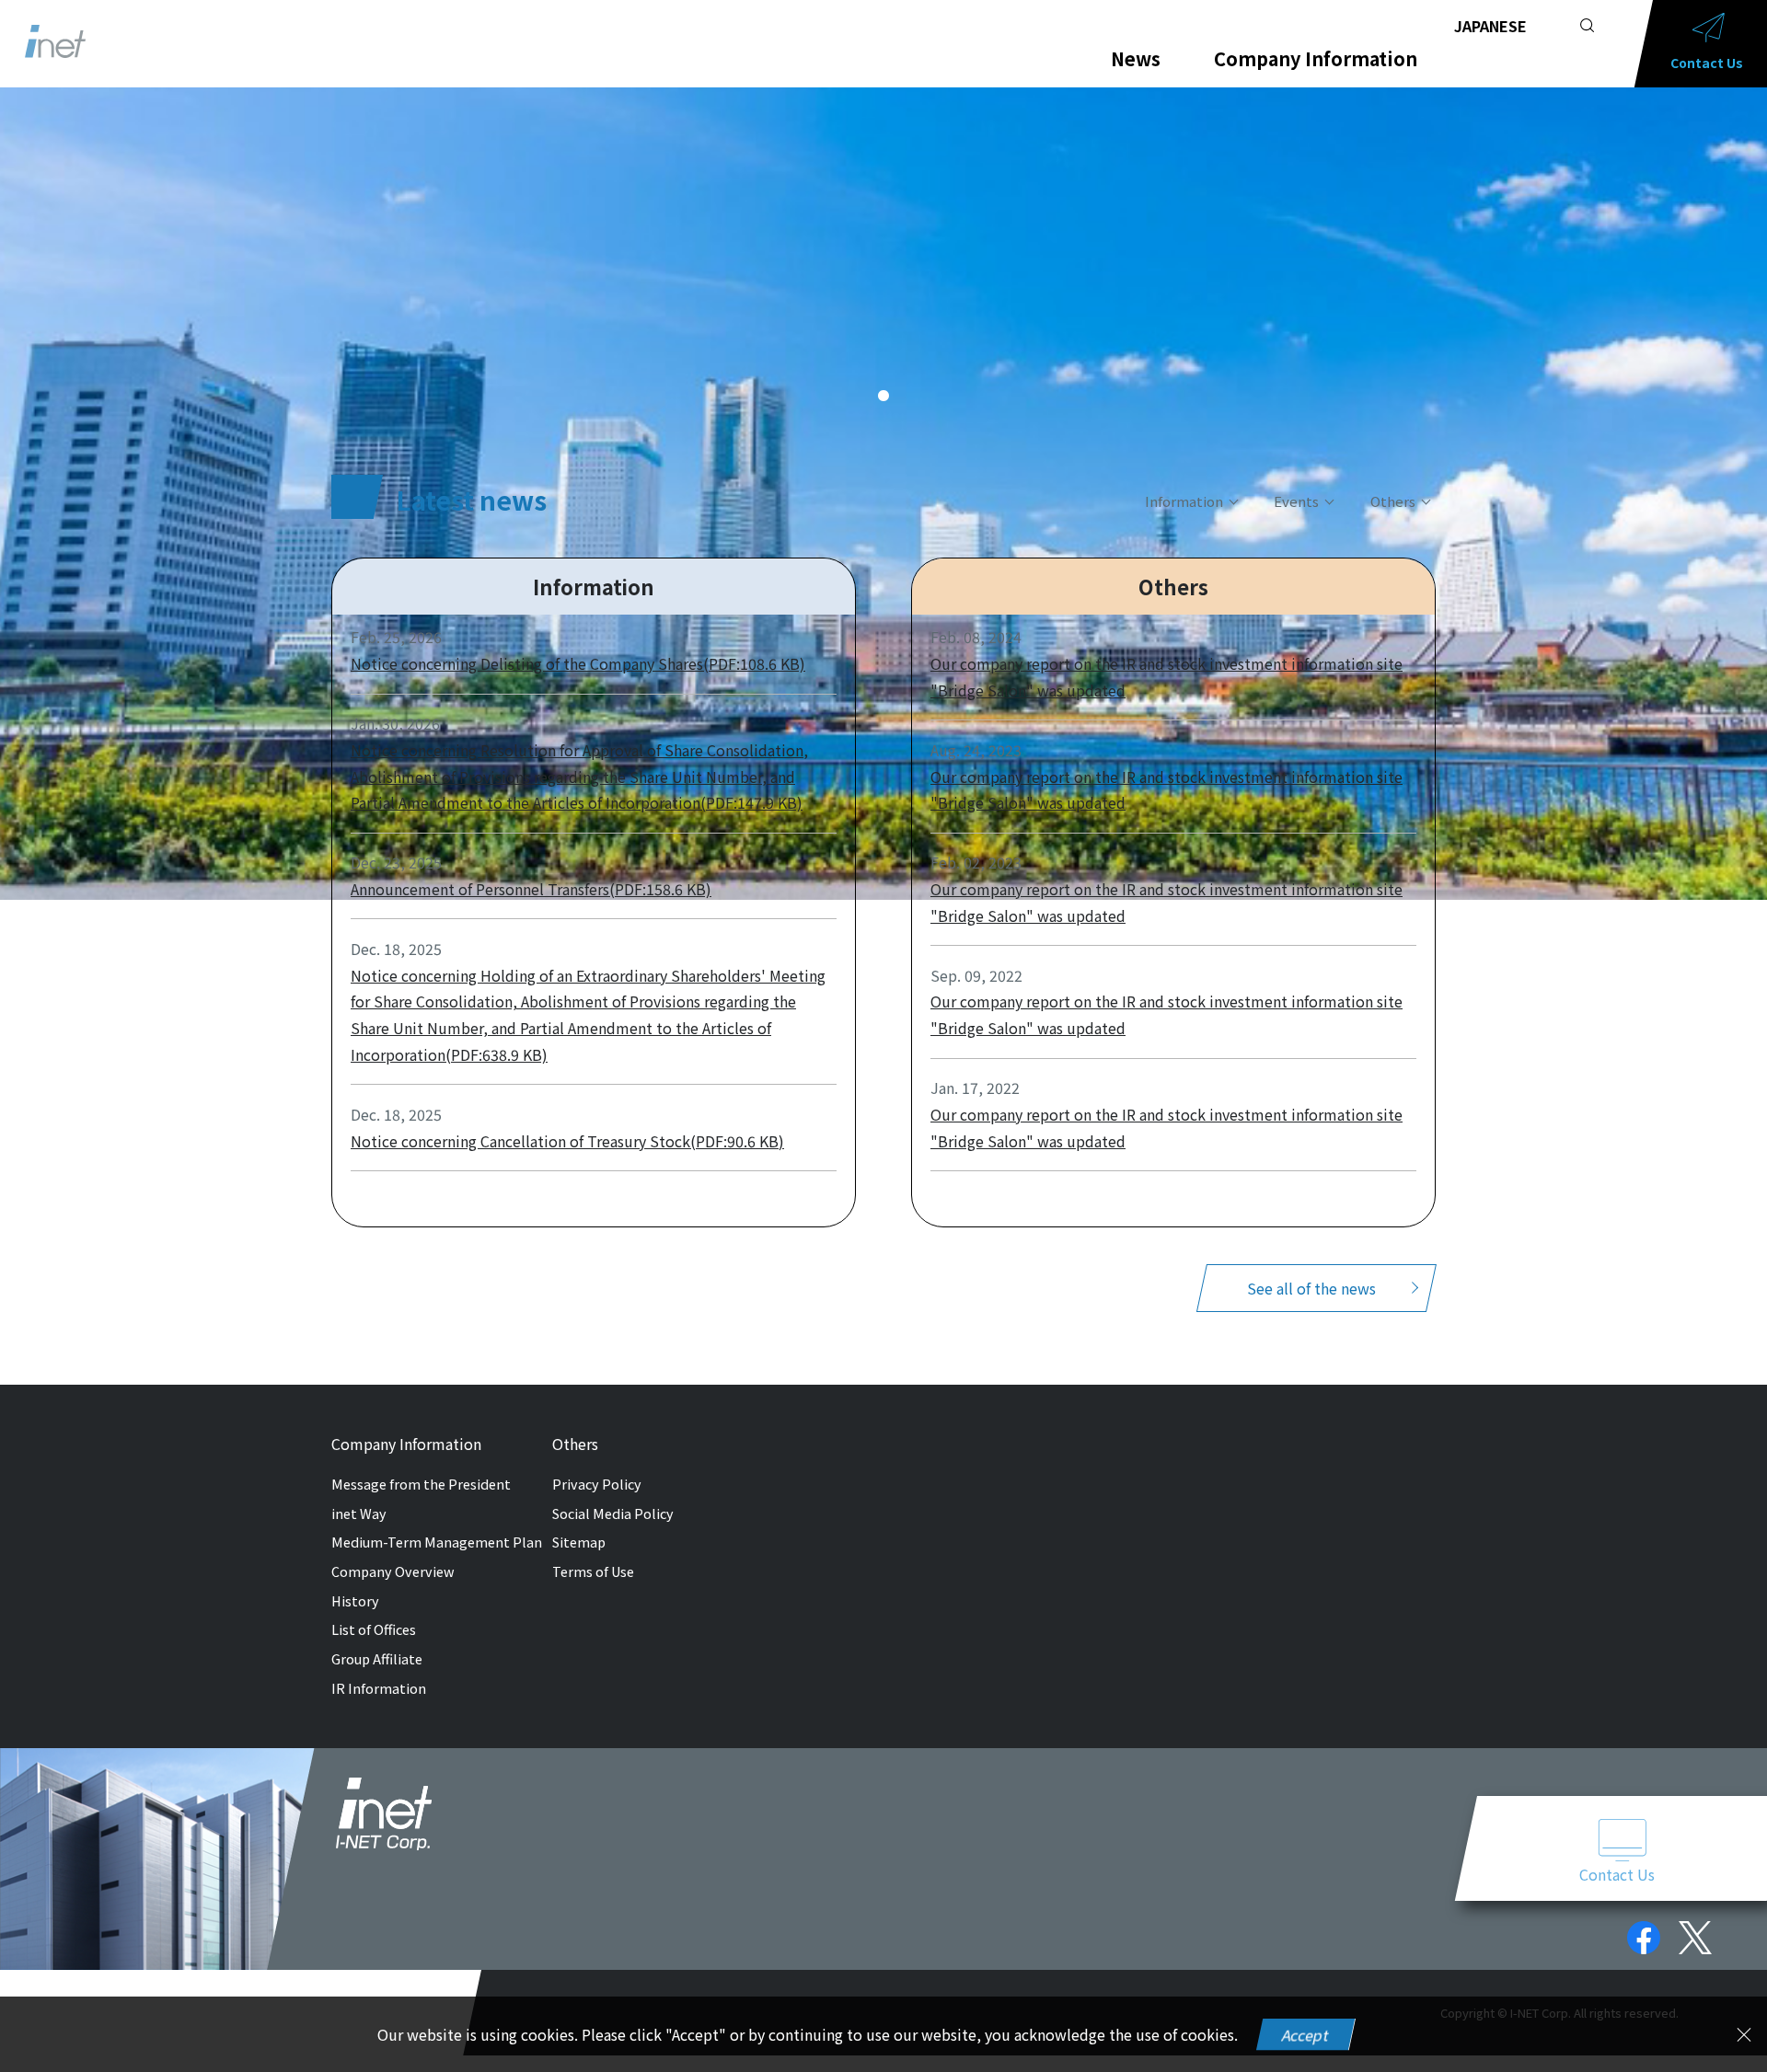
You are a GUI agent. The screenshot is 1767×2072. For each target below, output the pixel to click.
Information (1184, 501)
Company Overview (393, 1571)
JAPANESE (1490, 26)
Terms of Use (593, 1571)
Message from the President (421, 1484)
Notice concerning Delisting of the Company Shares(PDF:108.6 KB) (578, 663)
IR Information (379, 1688)
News (1136, 59)
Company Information (1316, 59)
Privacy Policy (597, 1484)
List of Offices (374, 1629)
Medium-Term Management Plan (437, 1542)
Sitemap (579, 1542)
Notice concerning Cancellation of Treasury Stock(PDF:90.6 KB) (567, 1141)
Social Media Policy (613, 1513)
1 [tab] (883, 397)
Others (1393, 501)
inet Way (359, 1513)
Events (1296, 501)
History (355, 1600)
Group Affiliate (377, 1658)
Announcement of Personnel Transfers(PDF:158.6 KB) (531, 889)
